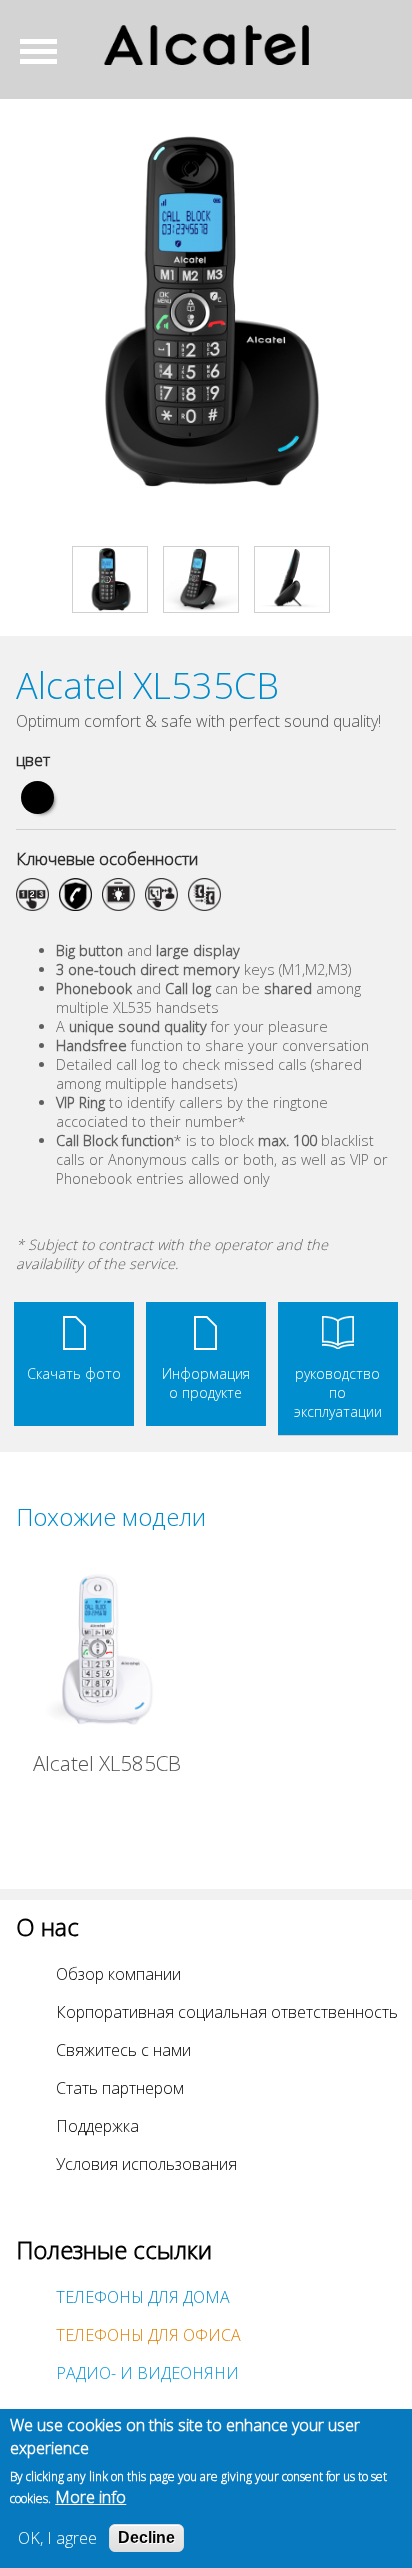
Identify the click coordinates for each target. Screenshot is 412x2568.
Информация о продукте (206, 1383)
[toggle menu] (46, 51)
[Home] (206, 45)
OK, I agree (57, 2538)
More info (90, 2497)
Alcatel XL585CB (107, 1763)
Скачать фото (74, 1373)
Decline (146, 2537)
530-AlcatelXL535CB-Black (37, 797)
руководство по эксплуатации (338, 1392)
